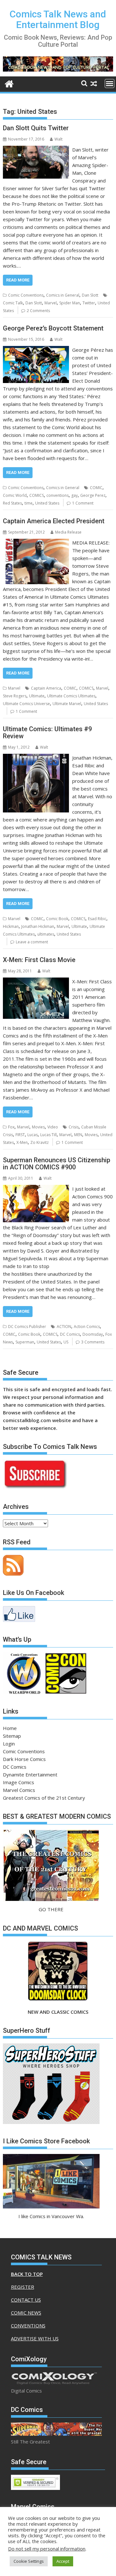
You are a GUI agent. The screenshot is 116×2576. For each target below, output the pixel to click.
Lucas (33, 1135)
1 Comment (83, 503)
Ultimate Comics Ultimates (71, 696)
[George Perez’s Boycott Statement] (36, 350)
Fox (11, 1127)
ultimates (46, 934)
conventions (58, 495)
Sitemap (12, 1736)
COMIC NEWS (26, 2313)
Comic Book (57, 919)
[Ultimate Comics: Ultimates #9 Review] (36, 758)
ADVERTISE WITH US (35, 2338)
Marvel (51, 303)
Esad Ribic (97, 919)
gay (74, 495)
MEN (78, 1135)
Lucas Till (48, 1135)
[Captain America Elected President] (36, 543)
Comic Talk (13, 303)
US (66, 1342)
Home (10, 1728)
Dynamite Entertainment (30, 1775)
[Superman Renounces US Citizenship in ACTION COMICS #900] (36, 1189)
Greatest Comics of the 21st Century (44, 1798)
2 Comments (38, 311)
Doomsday (93, 1334)
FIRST (20, 1135)
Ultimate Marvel (67, 704)
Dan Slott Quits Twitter (36, 128)
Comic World (15, 495)
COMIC (96, 488)
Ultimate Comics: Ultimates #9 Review (47, 732)
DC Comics (70, 1334)
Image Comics (19, 1782)
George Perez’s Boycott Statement (53, 328)
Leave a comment (32, 942)
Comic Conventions (26, 295)
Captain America (46, 688)
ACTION (64, 1327)
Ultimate (37, 696)
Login (9, 1744)
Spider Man (70, 303)
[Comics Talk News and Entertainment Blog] (9, 83)
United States (47, 503)
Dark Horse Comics (24, 1759)
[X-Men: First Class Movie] (36, 981)
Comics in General (63, 295)
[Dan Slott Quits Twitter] (36, 150)
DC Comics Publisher (27, 1327)
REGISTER (23, 2287)
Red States (12, 503)
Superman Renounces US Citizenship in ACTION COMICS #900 (57, 1164)
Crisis (74, 1127)
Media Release (68, 532)
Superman (25, 1342)
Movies (38, 1127)
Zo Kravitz (39, 1142)
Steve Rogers (15, 696)
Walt (58, 139)
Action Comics (87, 1327)
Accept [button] (63, 2561)
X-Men (22, 1142)
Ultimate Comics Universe (26, 704)
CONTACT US (26, 2300)
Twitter (89, 303)
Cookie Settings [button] (29, 2561)
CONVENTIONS (28, 2325)
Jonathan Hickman (38, 926)
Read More (18, 280)
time (29, 503)
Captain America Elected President (54, 521)
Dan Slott (90, 295)
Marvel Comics (19, 1790)
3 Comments (93, 1342)
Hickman (11, 926)
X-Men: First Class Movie (39, 960)
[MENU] (110, 84)
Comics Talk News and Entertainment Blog (58, 19)
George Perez (93, 495)
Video (53, 1127)
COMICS (37, 495)
